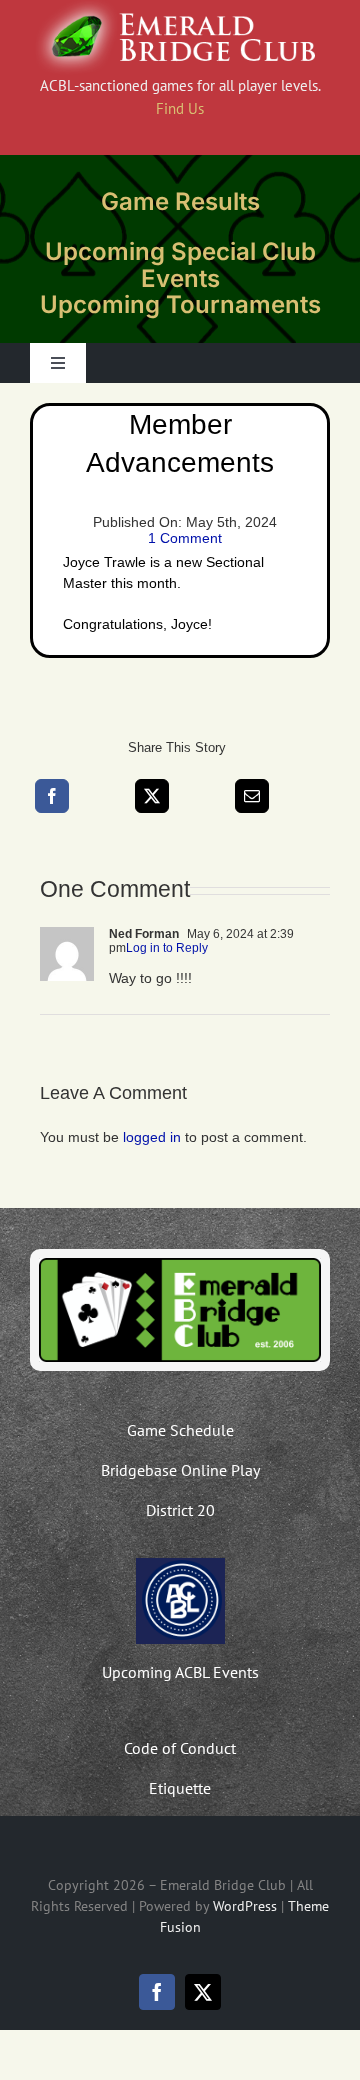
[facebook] (157, 1992)
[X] (152, 796)
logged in (152, 1137)
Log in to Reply (167, 948)
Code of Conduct (180, 1748)
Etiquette (180, 1788)
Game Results (180, 201)
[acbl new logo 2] (180, 1565)
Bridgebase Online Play (180, 1470)
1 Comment (185, 538)
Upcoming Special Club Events (180, 264)
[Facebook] (52, 796)
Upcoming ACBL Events (180, 1672)
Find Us (180, 108)
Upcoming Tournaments (180, 304)
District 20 (180, 1510)
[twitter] (203, 1992)
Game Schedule (180, 1430)
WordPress (245, 1906)
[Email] (252, 796)
